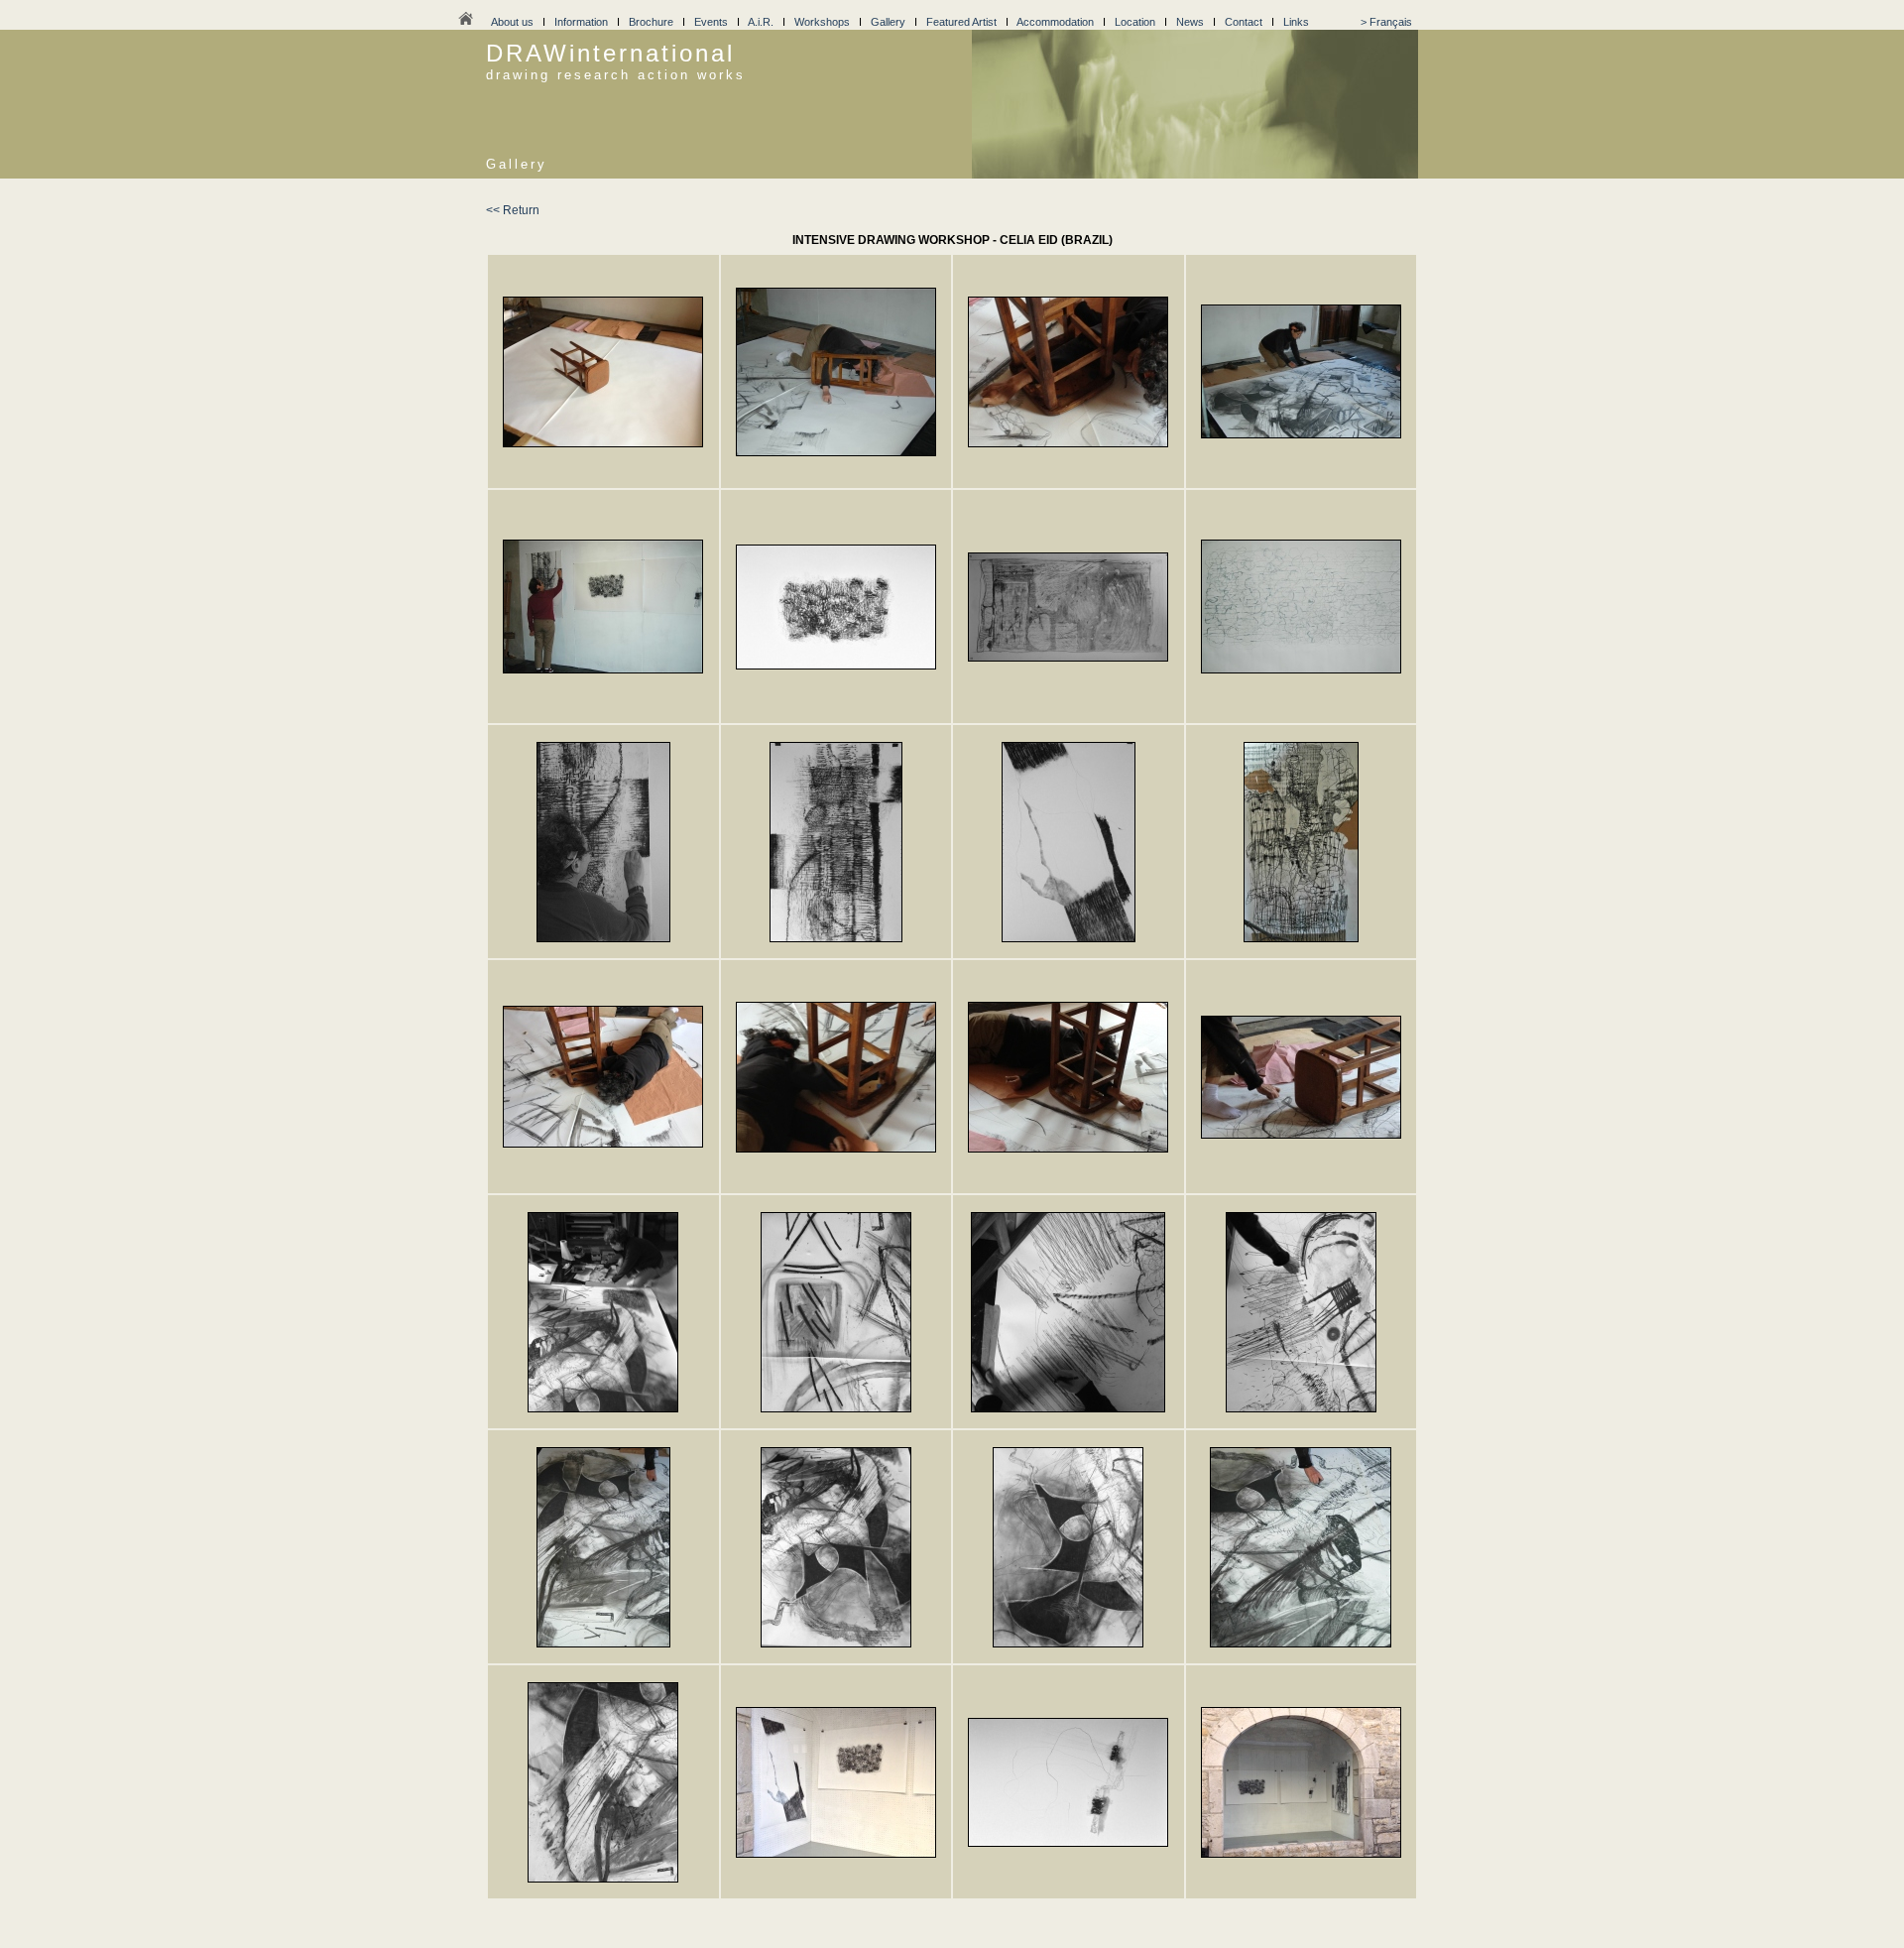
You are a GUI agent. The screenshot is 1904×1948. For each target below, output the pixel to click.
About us (512, 22)
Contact (1244, 22)
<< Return (513, 210)
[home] (465, 24)
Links (1296, 22)
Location (1135, 22)
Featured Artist (961, 22)
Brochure (651, 22)
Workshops (822, 22)
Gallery (888, 22)
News (1190, 22)
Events (711, 22)
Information (581, 22)
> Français (1386, 22)
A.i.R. (761, 22)
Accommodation (1055, 22)
